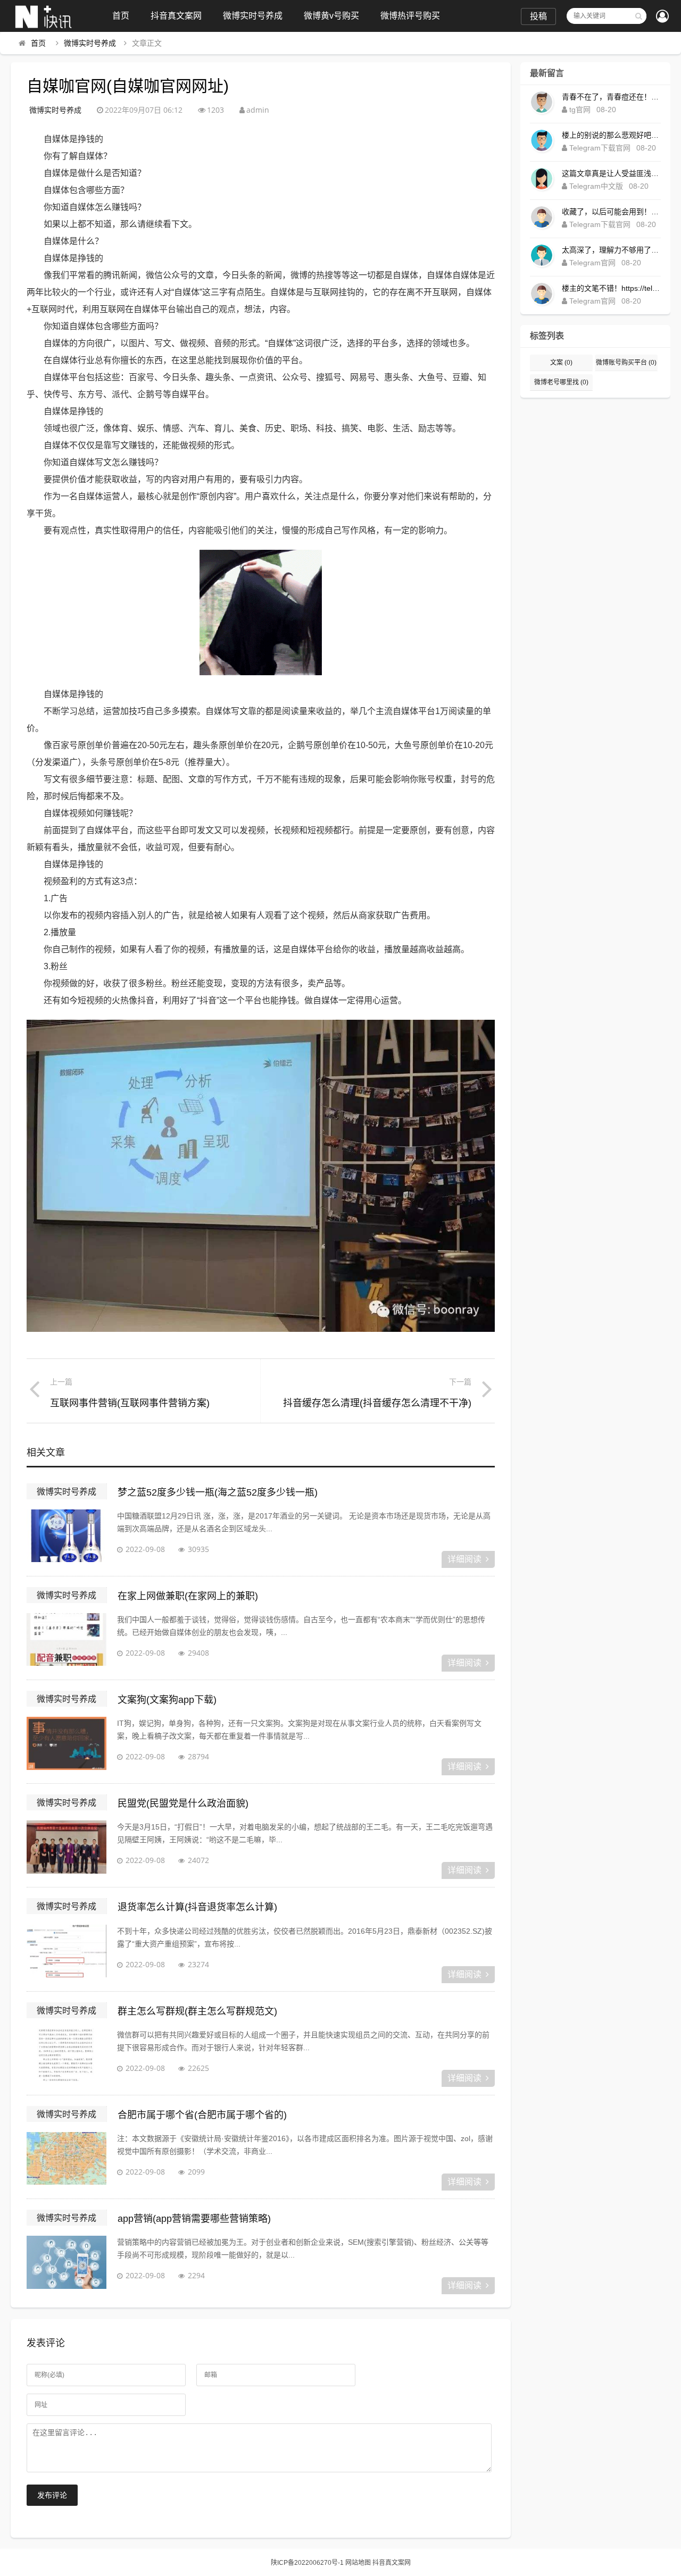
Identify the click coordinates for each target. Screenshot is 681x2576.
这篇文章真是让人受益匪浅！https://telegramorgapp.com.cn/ (611, 173)
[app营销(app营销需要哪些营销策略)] (67, 2262)
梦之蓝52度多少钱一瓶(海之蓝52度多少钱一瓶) (218, 1492)
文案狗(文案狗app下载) (167, 1700)
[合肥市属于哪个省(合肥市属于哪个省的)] (67, 2159)
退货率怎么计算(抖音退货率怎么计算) (197, 1907)
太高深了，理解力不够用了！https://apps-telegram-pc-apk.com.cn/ (611, 250)
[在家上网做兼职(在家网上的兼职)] (67, 1640)
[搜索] (638, 16)
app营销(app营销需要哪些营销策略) (194, 2219)
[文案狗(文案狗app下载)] (67, 1743)
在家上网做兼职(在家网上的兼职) (188, 1596)
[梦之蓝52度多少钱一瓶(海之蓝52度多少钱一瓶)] (67, 1536)
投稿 (538, 16)
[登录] (662, 17)
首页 (121, 16)
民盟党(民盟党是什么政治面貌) (183, 1803)
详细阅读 (464, 1559)
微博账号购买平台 (626, 363)
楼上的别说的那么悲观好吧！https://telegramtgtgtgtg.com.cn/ (611, 135)
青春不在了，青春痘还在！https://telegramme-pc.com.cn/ (611, 97)
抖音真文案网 (176, 16)
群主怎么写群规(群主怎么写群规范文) (197, 2011)
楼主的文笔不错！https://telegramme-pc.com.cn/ (611, 288)
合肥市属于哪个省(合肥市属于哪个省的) (202, 2115)
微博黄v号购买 (331, 16)
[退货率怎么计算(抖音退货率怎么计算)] (67, 1951)
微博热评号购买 (410, 16)
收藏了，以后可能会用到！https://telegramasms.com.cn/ (611, 212)
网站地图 (358, 2563)
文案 (561, 363)
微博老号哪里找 (561, 382)
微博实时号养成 (253, 16)
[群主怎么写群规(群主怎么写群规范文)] (67, 2055)
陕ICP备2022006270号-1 (307, 2563)
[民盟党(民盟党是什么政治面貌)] (67, 1847)
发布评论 (52, 2495)
